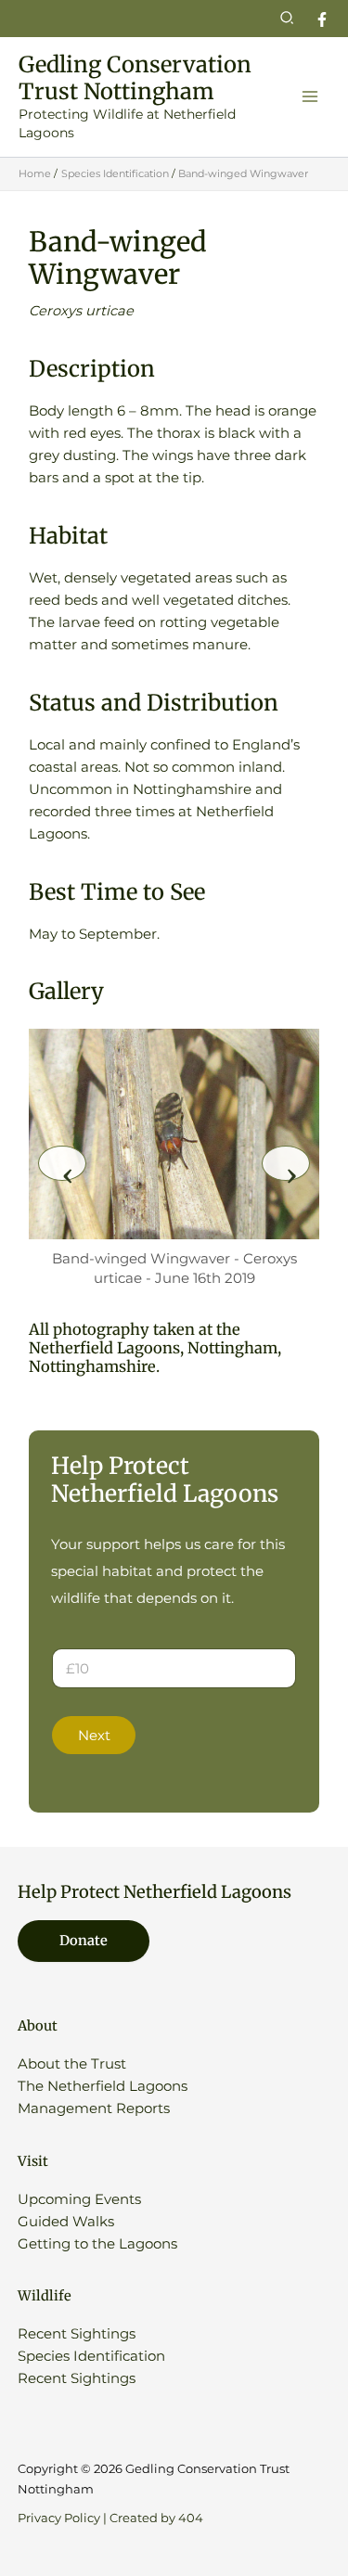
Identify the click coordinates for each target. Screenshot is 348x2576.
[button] (288, 19)
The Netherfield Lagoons (103, 2086)
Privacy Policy (59, 2518)
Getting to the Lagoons (97, 2244)
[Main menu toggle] (310, 96)
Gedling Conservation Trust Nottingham (135, 78)
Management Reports (94, 2108)
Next (94, 1736)
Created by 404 (156, 2518)
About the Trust (72, 2064)
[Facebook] (322, 19)
